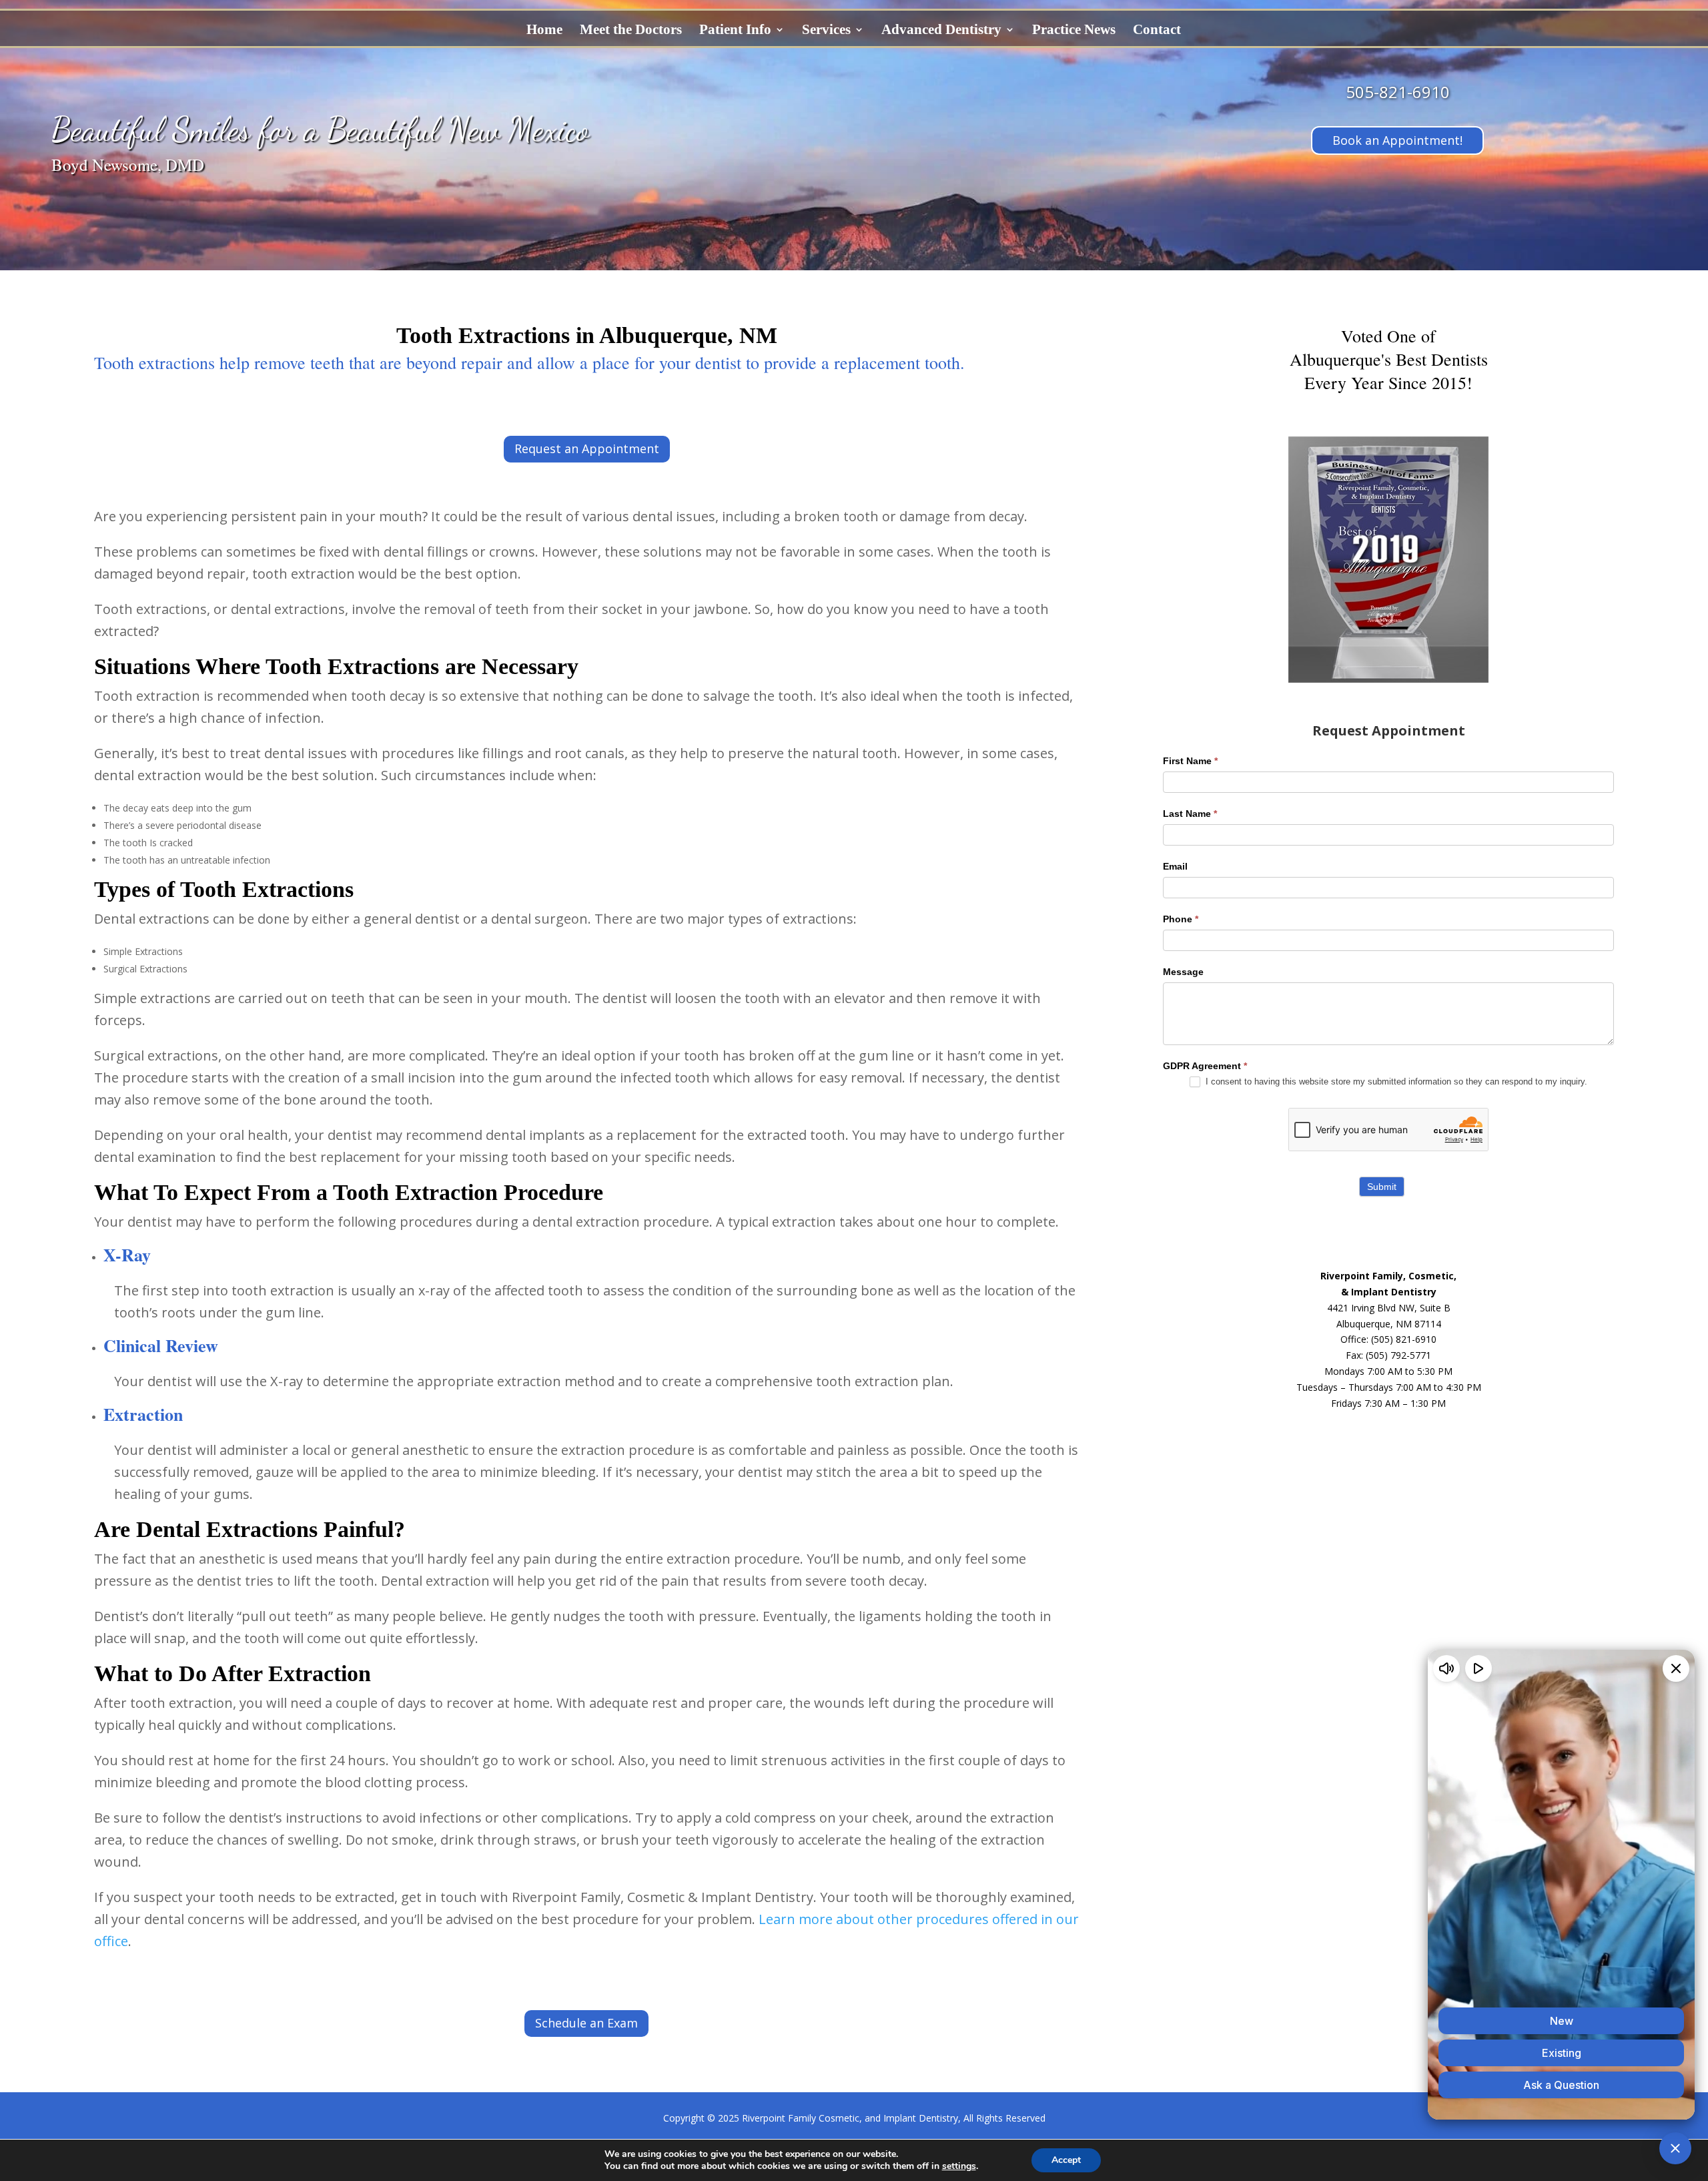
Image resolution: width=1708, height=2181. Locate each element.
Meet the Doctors (631, 31)
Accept (1066, 2160)
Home (544, 31)
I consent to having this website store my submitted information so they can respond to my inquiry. (1395, 1081)
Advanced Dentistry (941, 31)
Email (1175, 866)
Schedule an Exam (586, 2023)
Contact (1157, 31)
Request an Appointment (587, 448)
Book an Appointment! (1397, 140)
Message (1183, 972)
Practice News (1074, 31)
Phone (1181, 919)
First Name (1190, 761)
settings (959, 2166)
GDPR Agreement (1205, 1066)
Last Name (1190, 814)
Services (826, 31)
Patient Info (735, 31)
